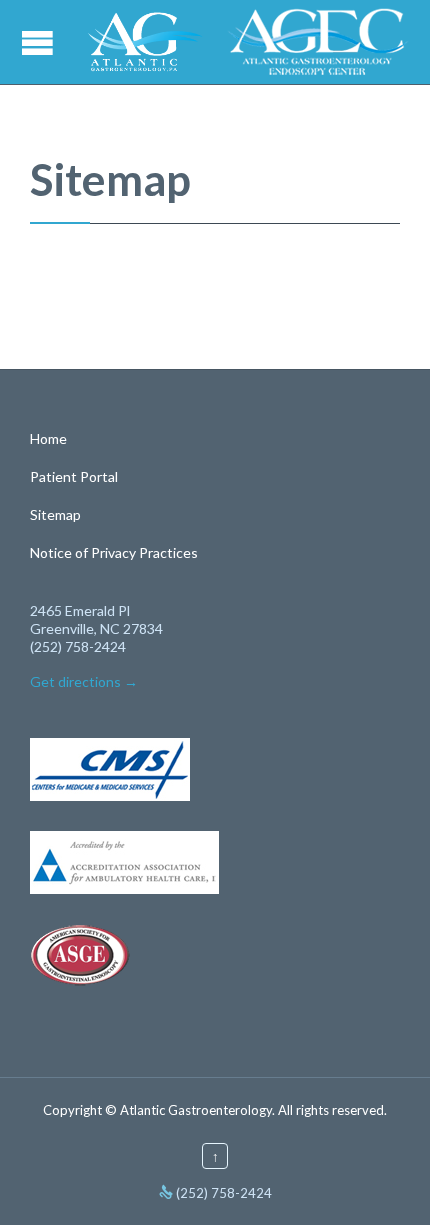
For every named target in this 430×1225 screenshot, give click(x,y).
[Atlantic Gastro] (145, 42)
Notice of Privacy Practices (114, 552)
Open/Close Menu (40, 42)
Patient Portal (74, 476)
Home (48, 438)
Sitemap (55, 514)
